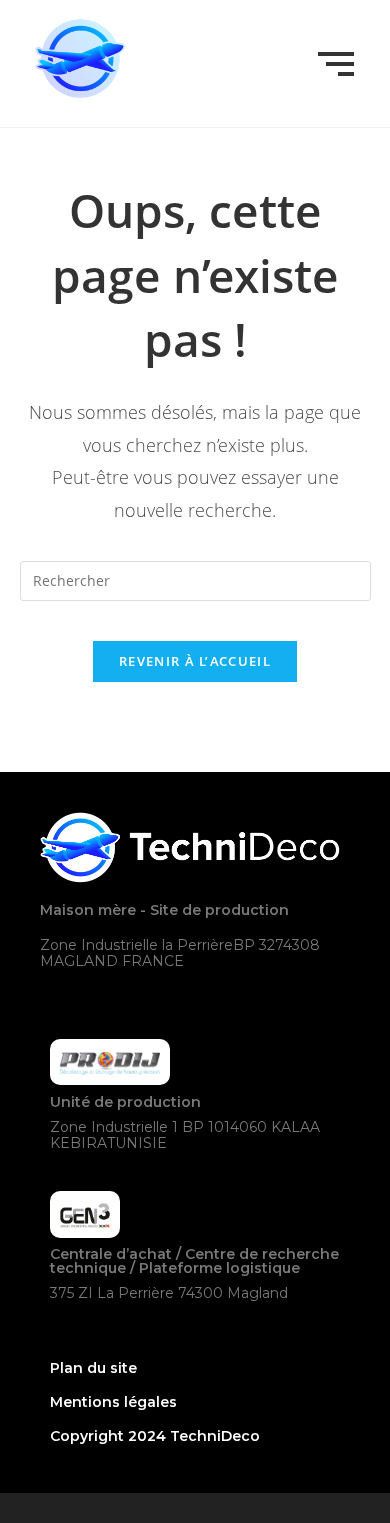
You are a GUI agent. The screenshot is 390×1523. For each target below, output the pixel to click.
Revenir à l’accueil (195, 661)
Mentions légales (113, 1402)
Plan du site (93, 1368)
